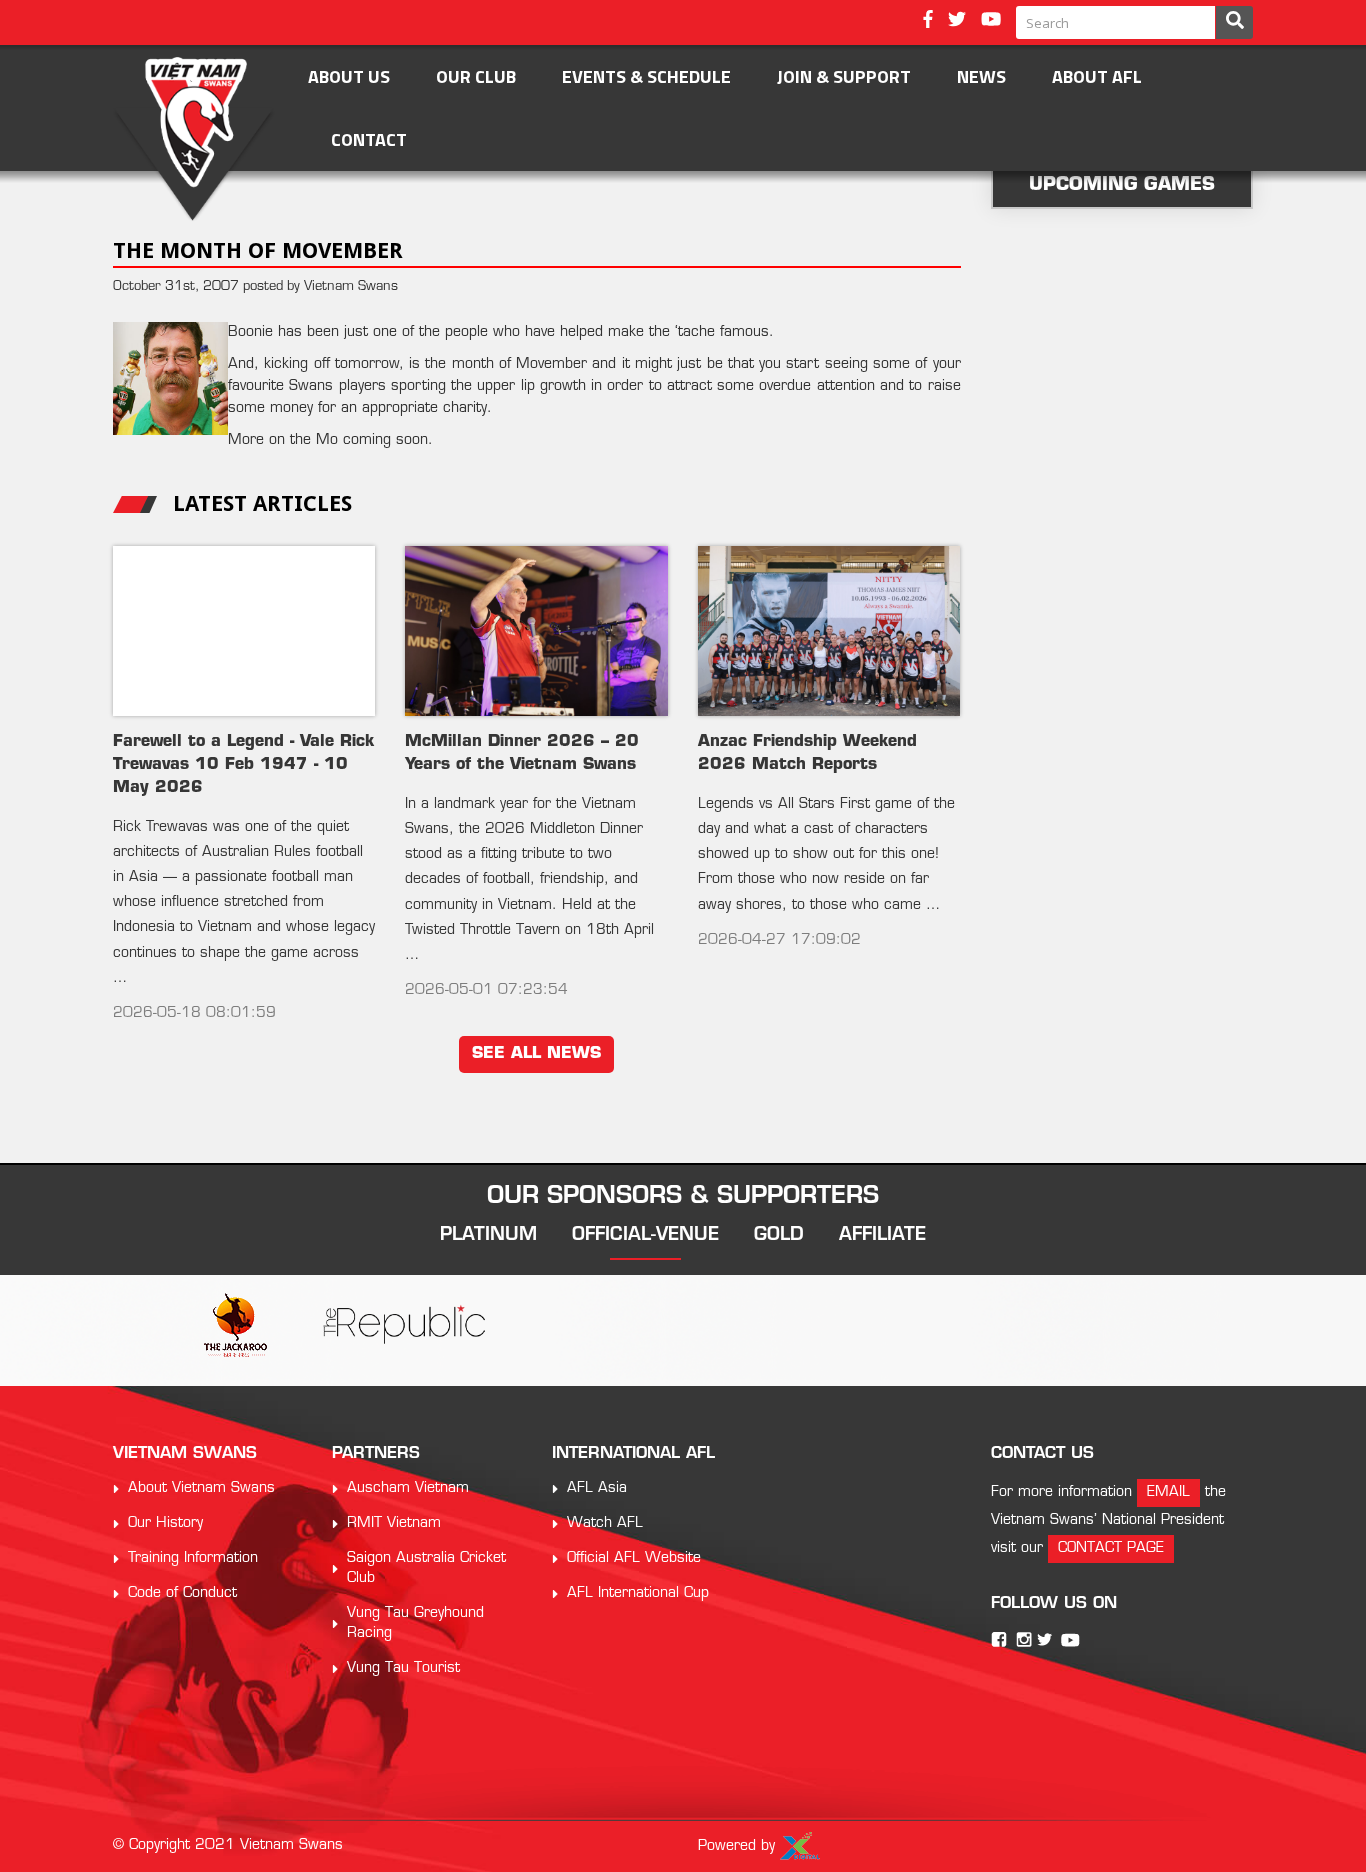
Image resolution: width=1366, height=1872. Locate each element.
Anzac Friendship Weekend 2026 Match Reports (807, 753)
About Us (349, 76)
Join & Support (844, 76)
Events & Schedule (646, 76)
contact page (1111, 1548)
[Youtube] (991, 21)
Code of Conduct (182, 1593)
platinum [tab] (488, 1236)
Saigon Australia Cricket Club (426, 1568)
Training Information (193, 1558)
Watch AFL (605, 1523)
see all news (536, 1054)
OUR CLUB (476, 76)
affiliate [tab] (882, 1236)
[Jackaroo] (235, 1325)
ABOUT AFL (1097, 76)
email (1168, 1492)
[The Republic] (404, 1325)
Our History (165, 1523)
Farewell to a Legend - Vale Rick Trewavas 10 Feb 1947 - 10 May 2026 (243, 765)
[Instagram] (1024, 1639)
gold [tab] (779, 1236)
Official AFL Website (634, 1558)
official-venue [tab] (645, 1236)
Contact (369, 139)
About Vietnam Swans (201, 1488)
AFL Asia (597, 1488)
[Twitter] (957, 21)
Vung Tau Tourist (403, 1668)
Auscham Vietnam (408, 1488)
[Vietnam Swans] (194, 139)
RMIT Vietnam (394, 1523)
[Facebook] (928, 21)
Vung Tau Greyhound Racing (415, 1623)
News (981, 76)
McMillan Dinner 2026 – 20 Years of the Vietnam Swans (522, 753)
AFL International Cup (638, 1593)
